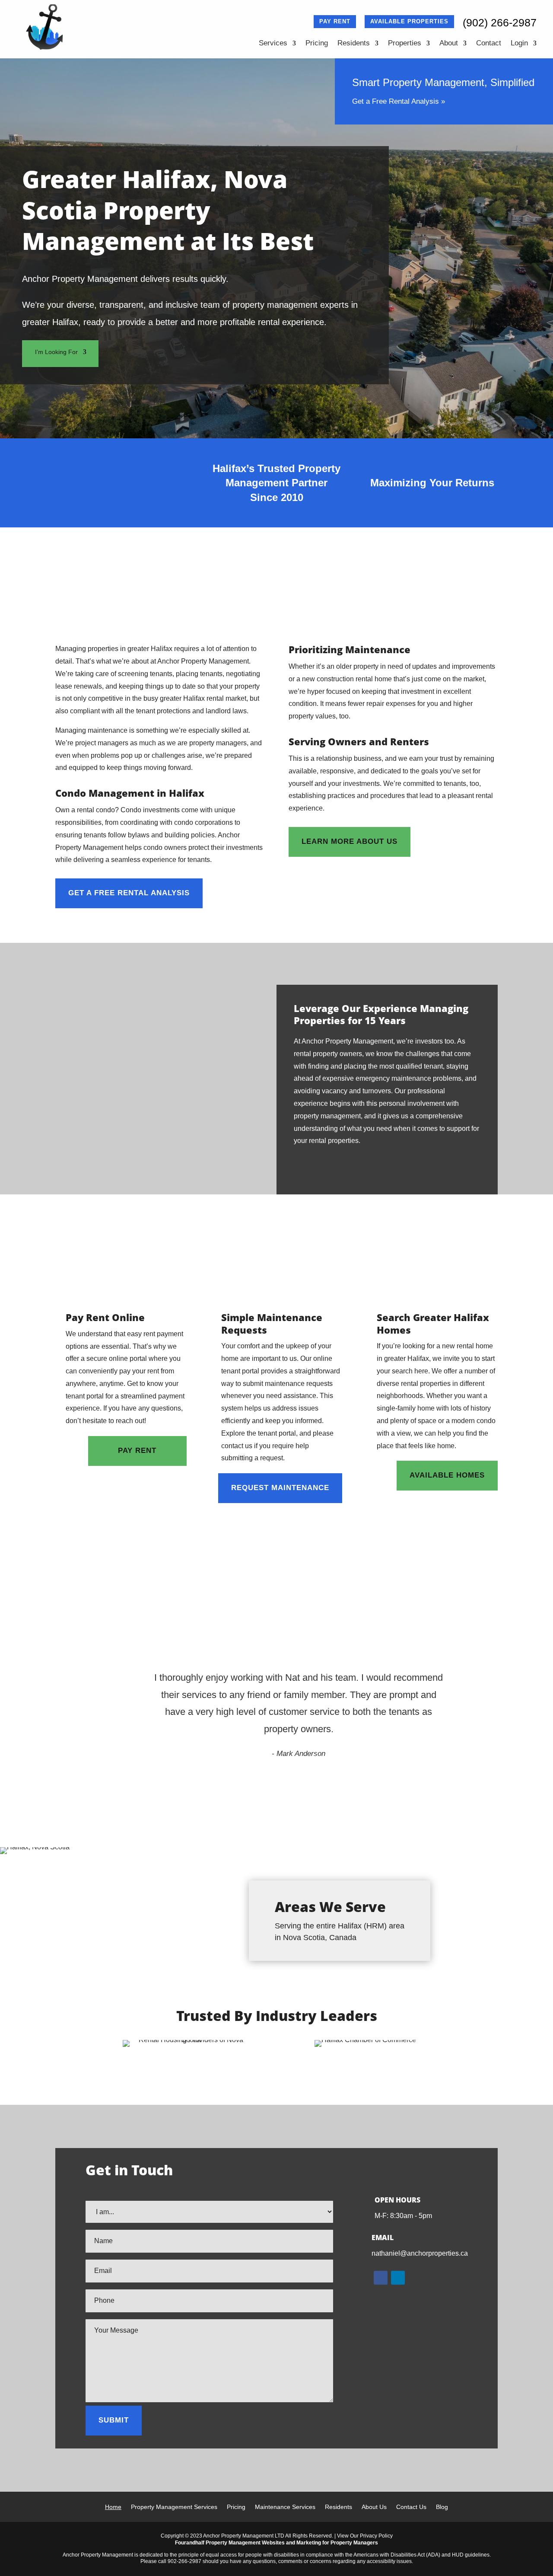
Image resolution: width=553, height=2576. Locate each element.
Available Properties (409, 21)
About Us (374, 2507)
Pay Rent (335, 21)
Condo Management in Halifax (130, 793)
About (449, 44)
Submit (114, 2420)
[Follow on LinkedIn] (398, 2278)
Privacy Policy (376, 2536)
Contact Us (411, 2507)
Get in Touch (456, 1179)
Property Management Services (174, 2507)
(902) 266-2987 (500, 22)
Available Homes (447, 1475)
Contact (489, 44)
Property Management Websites (245, 2543)
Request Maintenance (280, 1488)
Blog (442, 2507)
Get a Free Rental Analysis (129, 893)
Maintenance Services (285, 2507)
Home (113, 2507)
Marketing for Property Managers (337, 2543)
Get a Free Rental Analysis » (399, 101)
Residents (354, 44)
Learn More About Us (350, 841)
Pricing (317, 44)
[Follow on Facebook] (381, 2278)
